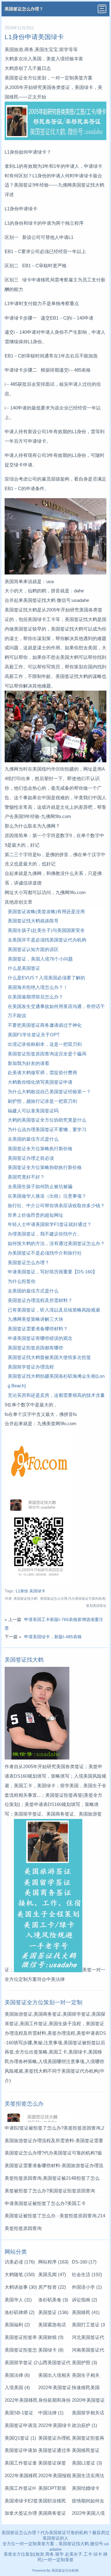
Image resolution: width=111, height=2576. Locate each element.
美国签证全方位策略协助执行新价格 (45, 1167)
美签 (8, 2554)
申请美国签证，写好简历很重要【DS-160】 (52, 1272)
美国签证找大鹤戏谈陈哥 (33, 921)
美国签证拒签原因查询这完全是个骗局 (47, 1054)
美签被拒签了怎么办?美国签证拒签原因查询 (50, 2191)
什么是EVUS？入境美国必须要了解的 (46, 978)
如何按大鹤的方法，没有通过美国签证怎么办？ (56, 1243)
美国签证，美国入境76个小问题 (40, 959)
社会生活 (87, 2274)
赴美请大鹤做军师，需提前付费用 (42, 1072)
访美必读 (20, 2262)
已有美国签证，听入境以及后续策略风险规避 (54, 1310)
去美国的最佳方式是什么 (33, 1139)
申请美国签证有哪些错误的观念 (40, 1338)
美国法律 (17, 2375)
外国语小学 (87, 2287)
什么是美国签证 (24, 968)
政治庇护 (84, 2425)
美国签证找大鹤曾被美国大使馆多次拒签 (49, 1357)
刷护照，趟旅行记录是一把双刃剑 (42, 1101)
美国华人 (18, 2300)
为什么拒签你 (22, 1281)
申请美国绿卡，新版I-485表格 (53, 1637)
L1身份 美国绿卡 (31, 1591)
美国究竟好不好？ (26, 1177)
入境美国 (17, 2387)
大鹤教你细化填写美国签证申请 (40, 1082)
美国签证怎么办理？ (24, 9)
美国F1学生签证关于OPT (34, 1035)
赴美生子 (74, 2554)
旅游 (40, 2554)
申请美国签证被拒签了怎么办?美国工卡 (45, 2203)
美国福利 (17, 2325)
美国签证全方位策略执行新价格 (40, 1149)
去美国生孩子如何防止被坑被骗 (40, 1186)
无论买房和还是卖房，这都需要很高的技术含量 (56, 1395)
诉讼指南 (84, 2300)
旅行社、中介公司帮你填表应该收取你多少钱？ (56, 1205)
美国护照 (84, 2362)
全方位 (19, 2554)
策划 (30, 2554)
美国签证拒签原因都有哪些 (35, 1348)
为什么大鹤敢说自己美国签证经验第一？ (49, 1092)
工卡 (88, 2554)
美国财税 (51, 2337)
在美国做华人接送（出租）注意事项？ (47, 1196)
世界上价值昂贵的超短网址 (35, 1215)
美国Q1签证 (20, 2438)
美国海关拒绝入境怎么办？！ (38, 987)
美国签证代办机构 (80, 2071)
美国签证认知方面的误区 (33, 949)
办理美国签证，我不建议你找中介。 (45, 1234)
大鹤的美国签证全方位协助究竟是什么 (47, 1120)
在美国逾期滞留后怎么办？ (35, 997)
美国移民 (86, 2312)
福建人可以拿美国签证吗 (33, 1111)
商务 (50, 2554)
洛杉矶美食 (53, 2300)
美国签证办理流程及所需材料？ (40, 1300)
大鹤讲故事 (21, 2287)
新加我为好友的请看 (29, 1063)
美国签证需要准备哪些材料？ (38, 1329)
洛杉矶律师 (20, 2312)
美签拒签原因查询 (23, 2228)
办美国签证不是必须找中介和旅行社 (45, 1253)
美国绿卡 (51, 2350)
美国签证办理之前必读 (31, 1158)
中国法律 (51, 2413)
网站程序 (53, 2262)
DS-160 (84, 2262)
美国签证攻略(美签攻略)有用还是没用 (46, 911)
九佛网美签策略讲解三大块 (35, 1319)
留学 (60, 2554)
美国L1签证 (87, 2463)
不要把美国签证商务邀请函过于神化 (45, 1025)
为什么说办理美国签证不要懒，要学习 (47, 1129)
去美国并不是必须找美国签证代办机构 (47, 940)
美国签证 (53, 2312)
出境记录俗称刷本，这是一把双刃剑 (45, 1044)
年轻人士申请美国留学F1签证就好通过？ (50, 1224)
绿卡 (98, 2554)
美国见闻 (52, 2274)
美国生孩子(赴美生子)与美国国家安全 (46, 930)
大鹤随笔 (20, 2274)
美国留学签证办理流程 (31, 1367)
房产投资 (52, 2287)
